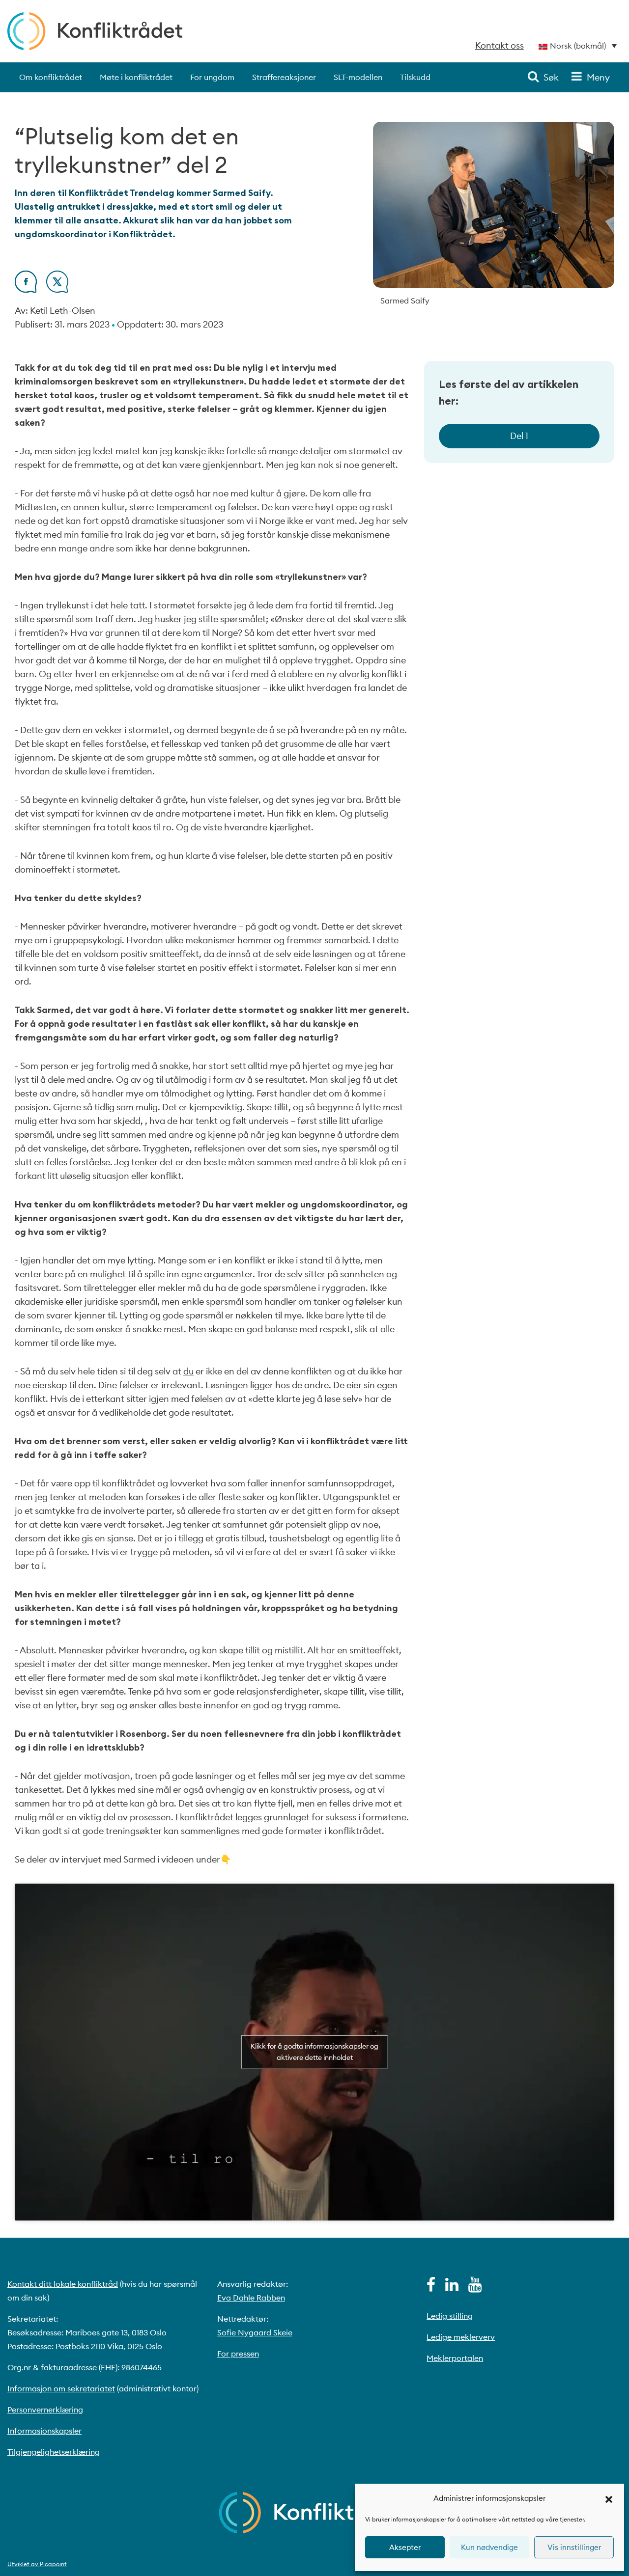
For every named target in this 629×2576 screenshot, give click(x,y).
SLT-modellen (358, 77)
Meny (598, 77)
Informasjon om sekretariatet (61, 2388)
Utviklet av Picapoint (37, 2564)
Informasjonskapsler (44, 2431)
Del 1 (519, 436)
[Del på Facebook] (26, 289)
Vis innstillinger (574, 2547)
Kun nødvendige (489, 2547)
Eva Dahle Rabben (251, 2298)
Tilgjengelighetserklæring (54, 2452)
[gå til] (431, 2287)
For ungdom (212, 77)
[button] (609, 2498)
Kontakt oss (500, 45)
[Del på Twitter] (57, 289)
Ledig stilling (450, 2316)
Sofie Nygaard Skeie (255, 2332)
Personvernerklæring (45, 2410)
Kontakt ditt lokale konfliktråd (63, 2284)
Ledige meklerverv (461, 2337)
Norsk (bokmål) (578, 46)
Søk (551, 77)
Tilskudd (415, 77)
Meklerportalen (455, 2358)
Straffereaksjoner (284, 77)
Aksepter (405, 2547)
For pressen (238, 2354)
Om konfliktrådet (51, 77)
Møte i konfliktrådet (136, 77)
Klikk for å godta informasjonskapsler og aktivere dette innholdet (314, 2052)
